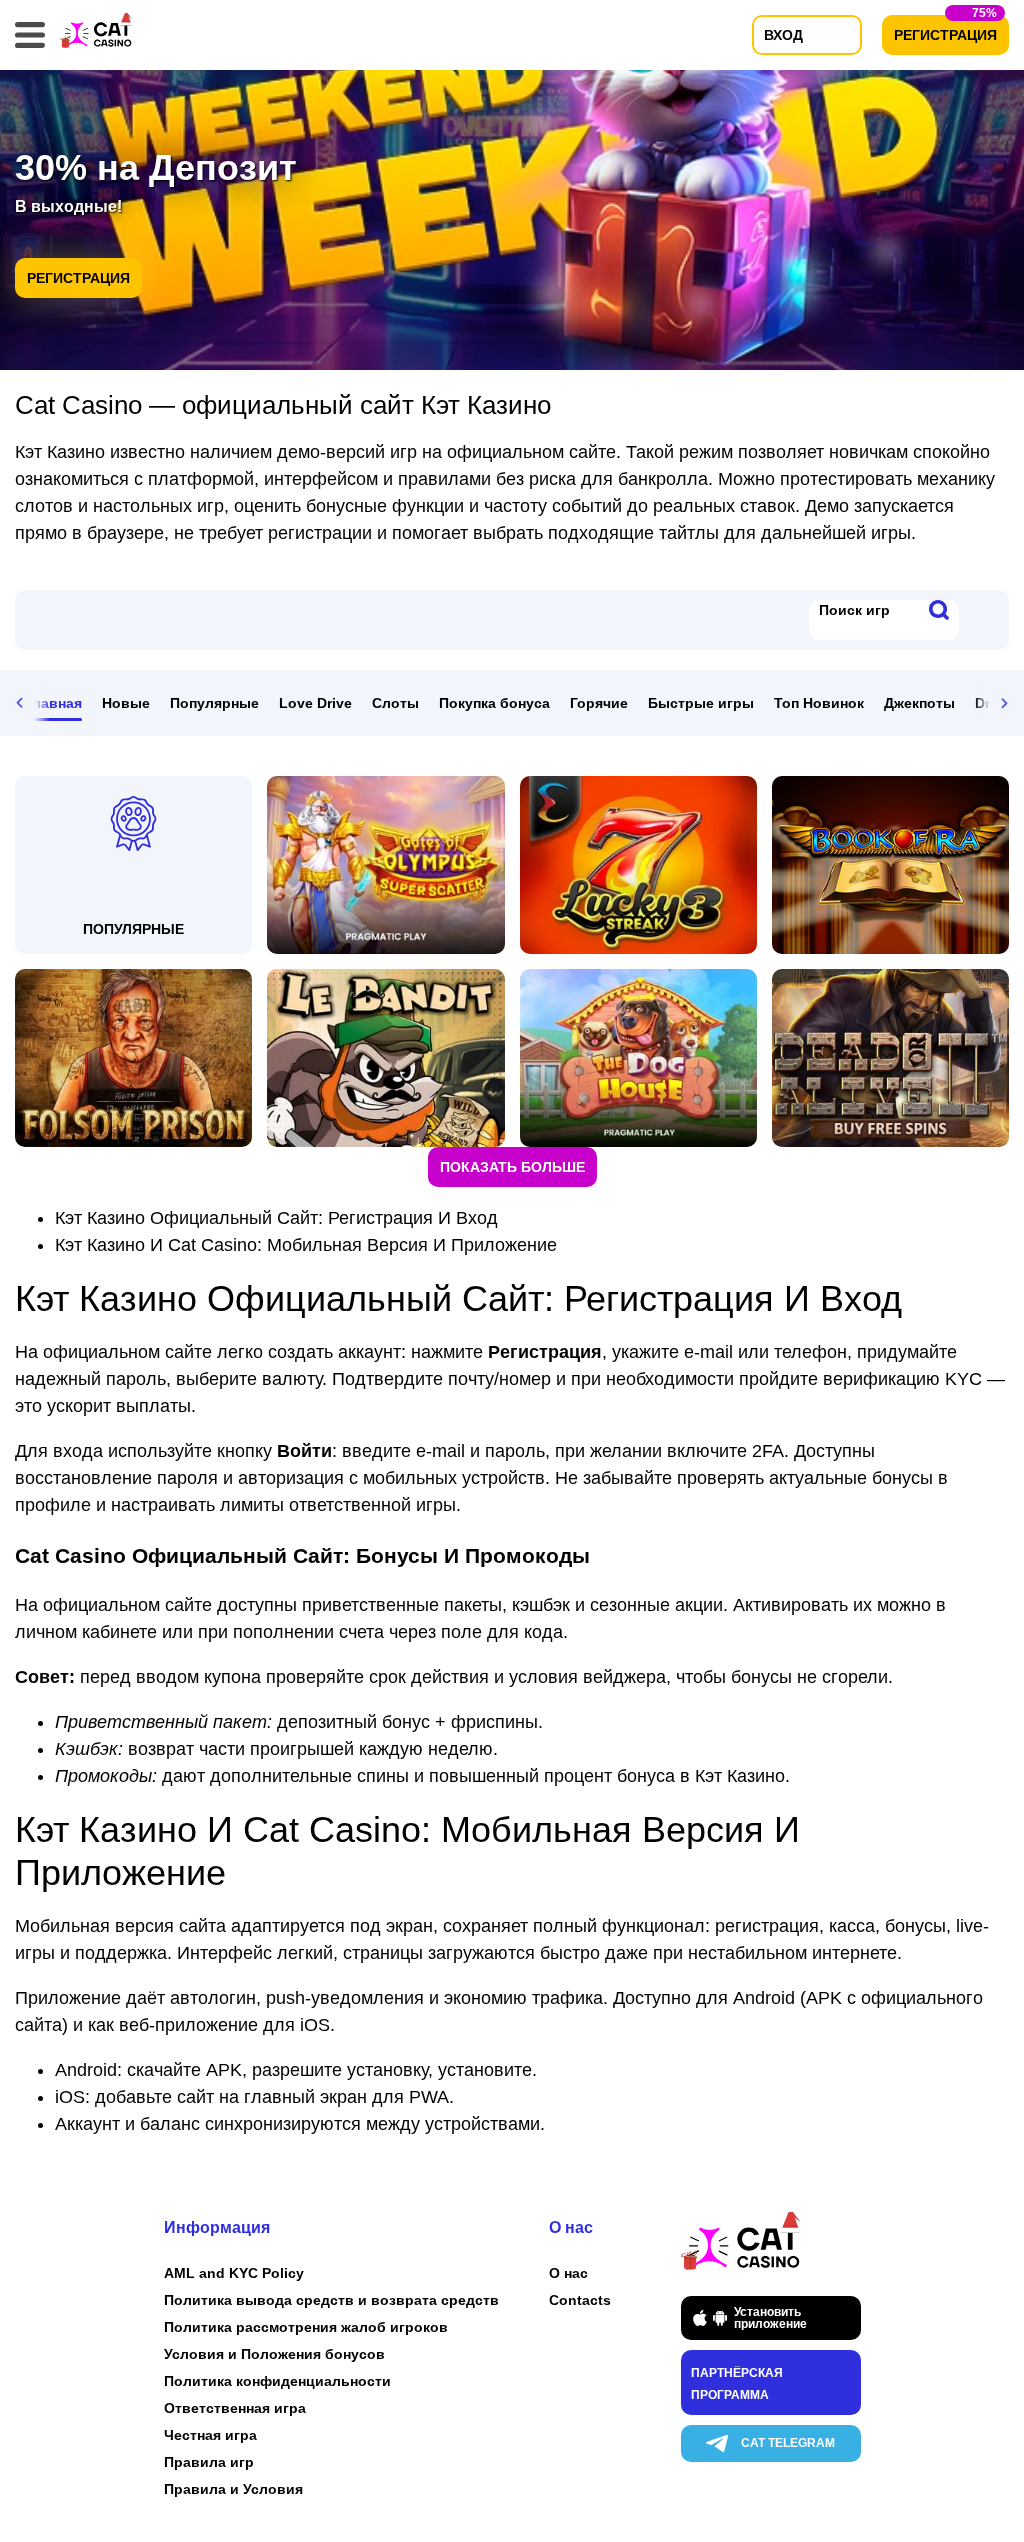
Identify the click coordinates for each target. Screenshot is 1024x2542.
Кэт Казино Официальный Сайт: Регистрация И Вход (276, 1218)
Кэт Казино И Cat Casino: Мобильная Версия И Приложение (306, 1245)
